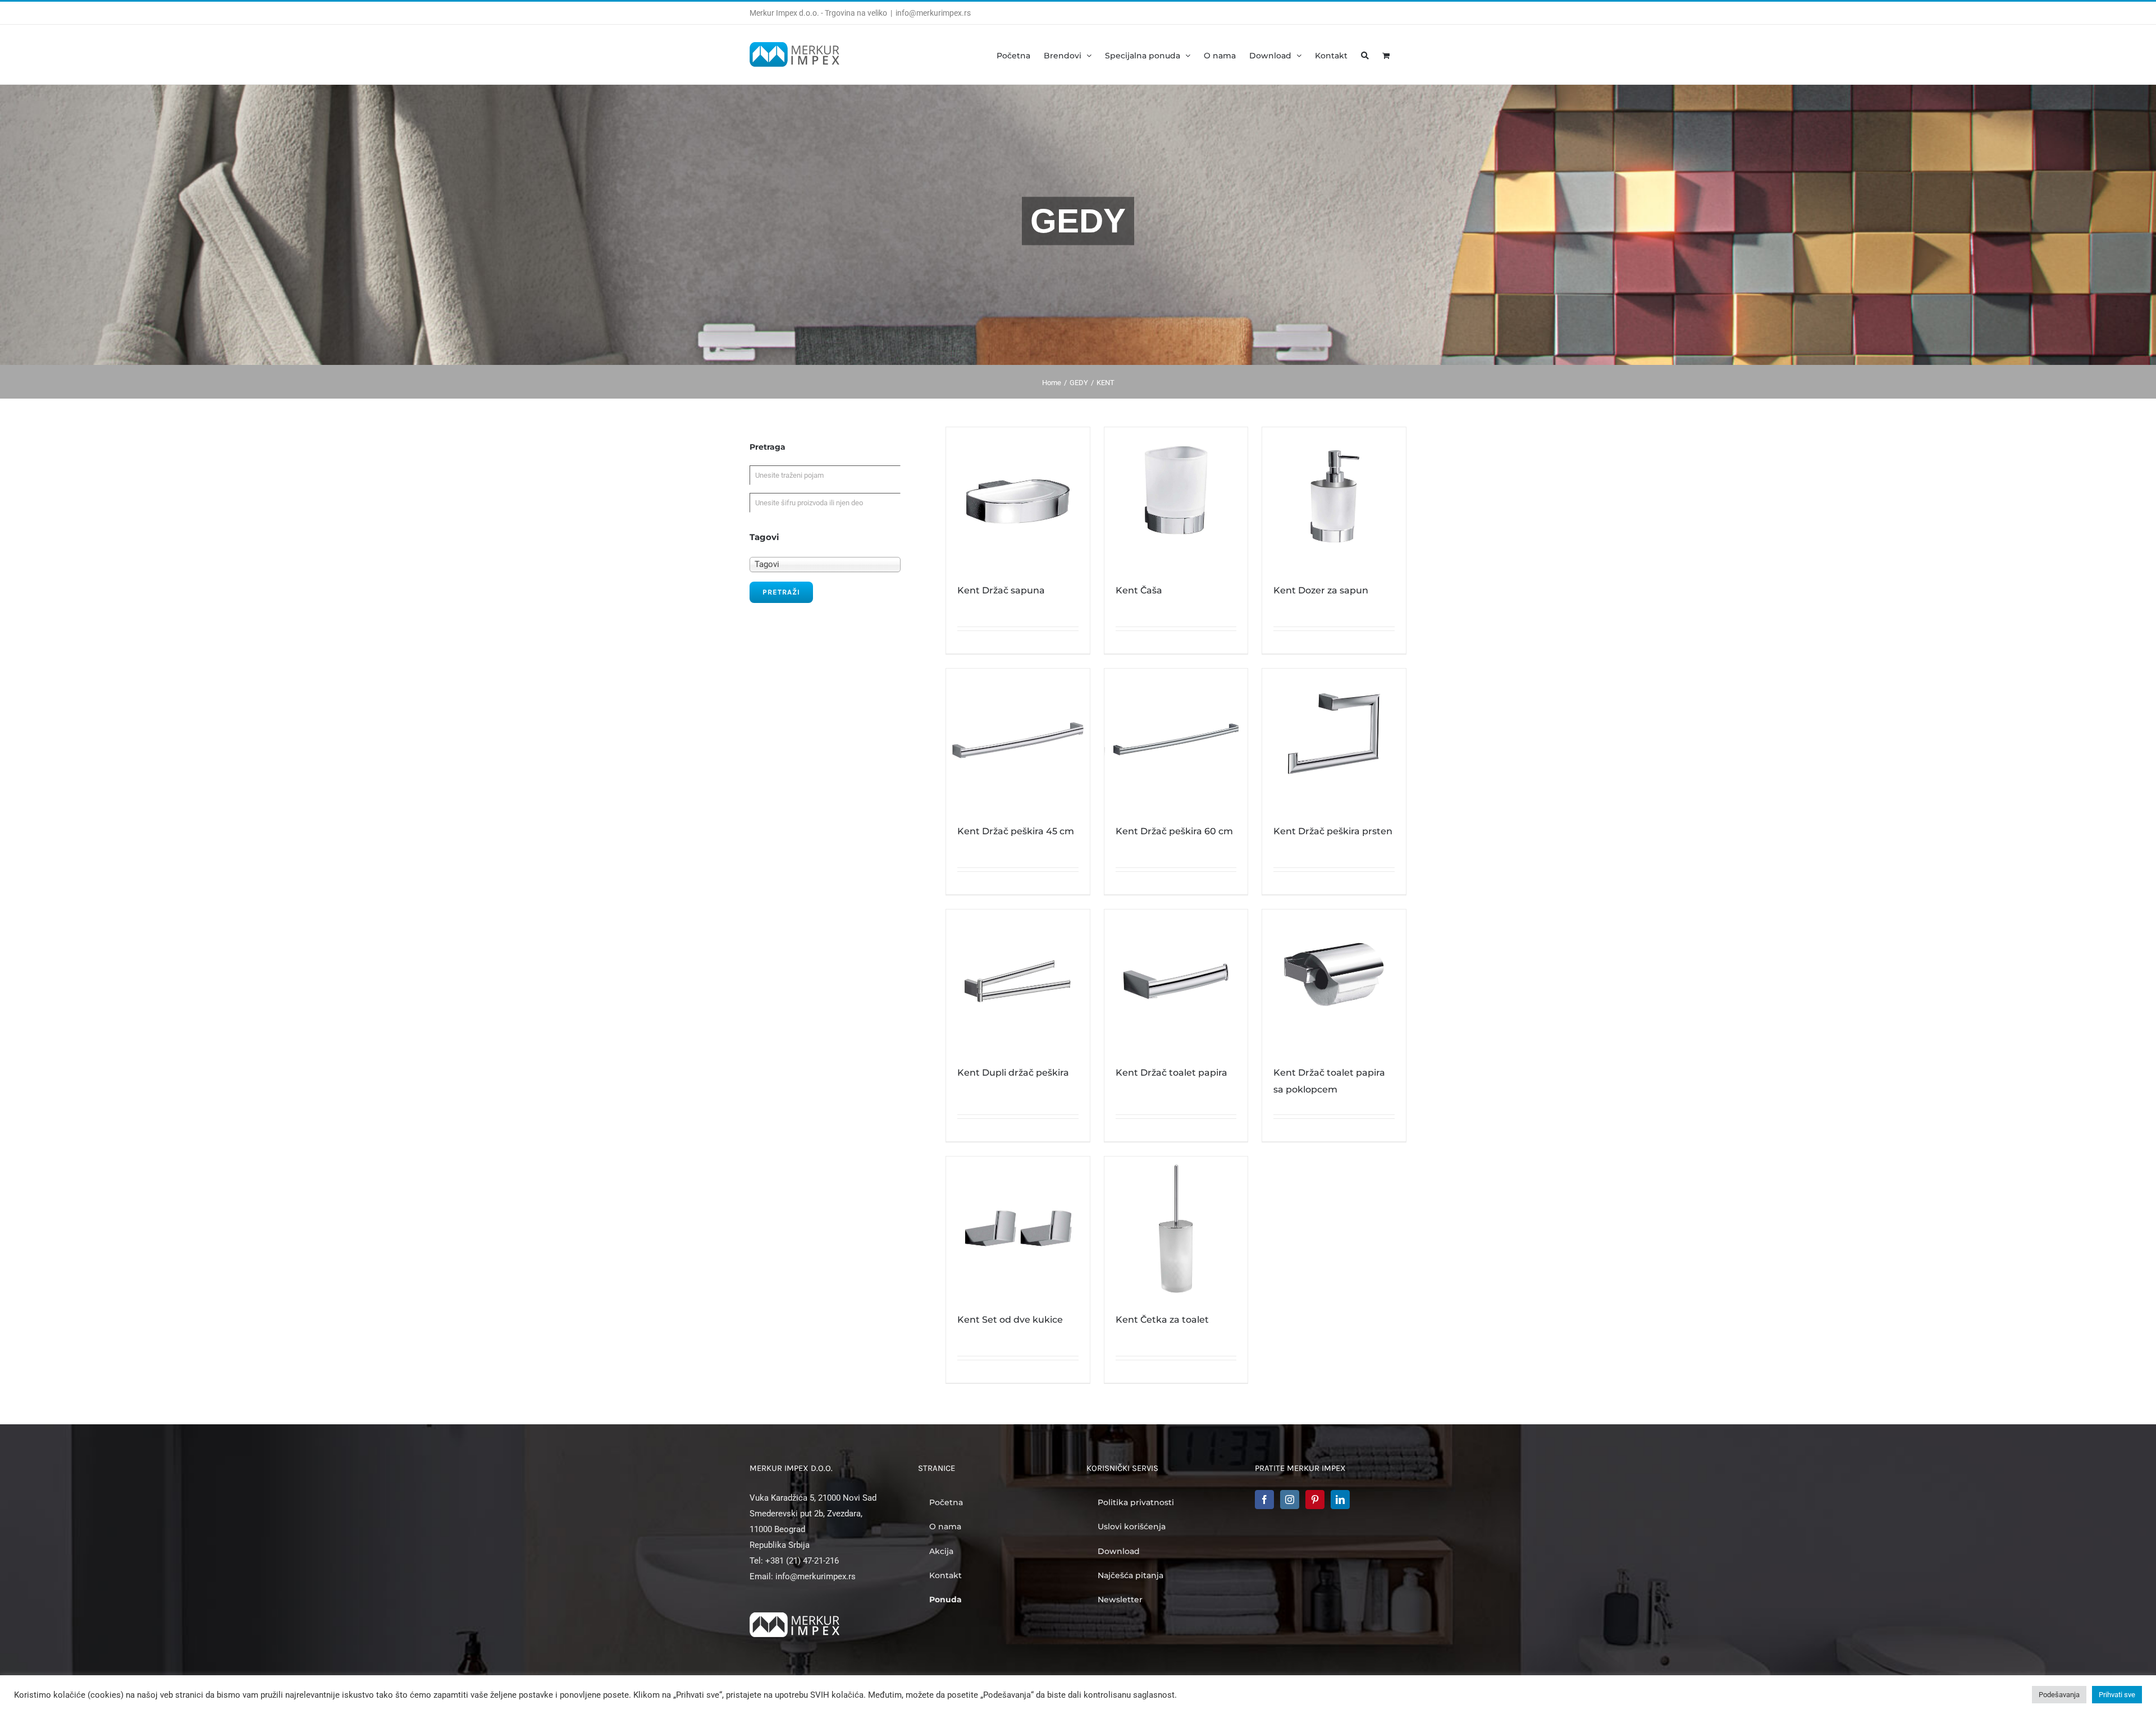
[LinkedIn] (1340, 1500)
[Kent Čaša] (1176, 499)
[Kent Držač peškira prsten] (1334, 741)
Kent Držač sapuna (1001, 590)
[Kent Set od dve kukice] (1018, 1228)
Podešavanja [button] (2059, 1695)
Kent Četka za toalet (1162, 1320)
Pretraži (781, 592)
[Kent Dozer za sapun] (1334, 499)
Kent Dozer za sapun (1321, 590)
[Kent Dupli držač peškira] (1018, 981)
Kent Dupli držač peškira (1013, 1073)
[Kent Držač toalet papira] (1176, 981)
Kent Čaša (1139, 590)
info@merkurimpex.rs (933, 13)
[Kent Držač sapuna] (1018, 499)
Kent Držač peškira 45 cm (1016, 831)
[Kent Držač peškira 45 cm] (1018, 741)
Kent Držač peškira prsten (1333, 831)
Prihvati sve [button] (2117, 1695)
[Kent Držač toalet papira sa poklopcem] (1334, 981)
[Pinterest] (1315, 1500)
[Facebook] (1264, 1500)
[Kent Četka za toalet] (1176, 1228)
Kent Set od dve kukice (1010, 1320)
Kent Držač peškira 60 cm (1174, 831)
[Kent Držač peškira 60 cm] (1176, 741)
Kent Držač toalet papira (1171, 1073)
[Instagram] (1290, 1500)
